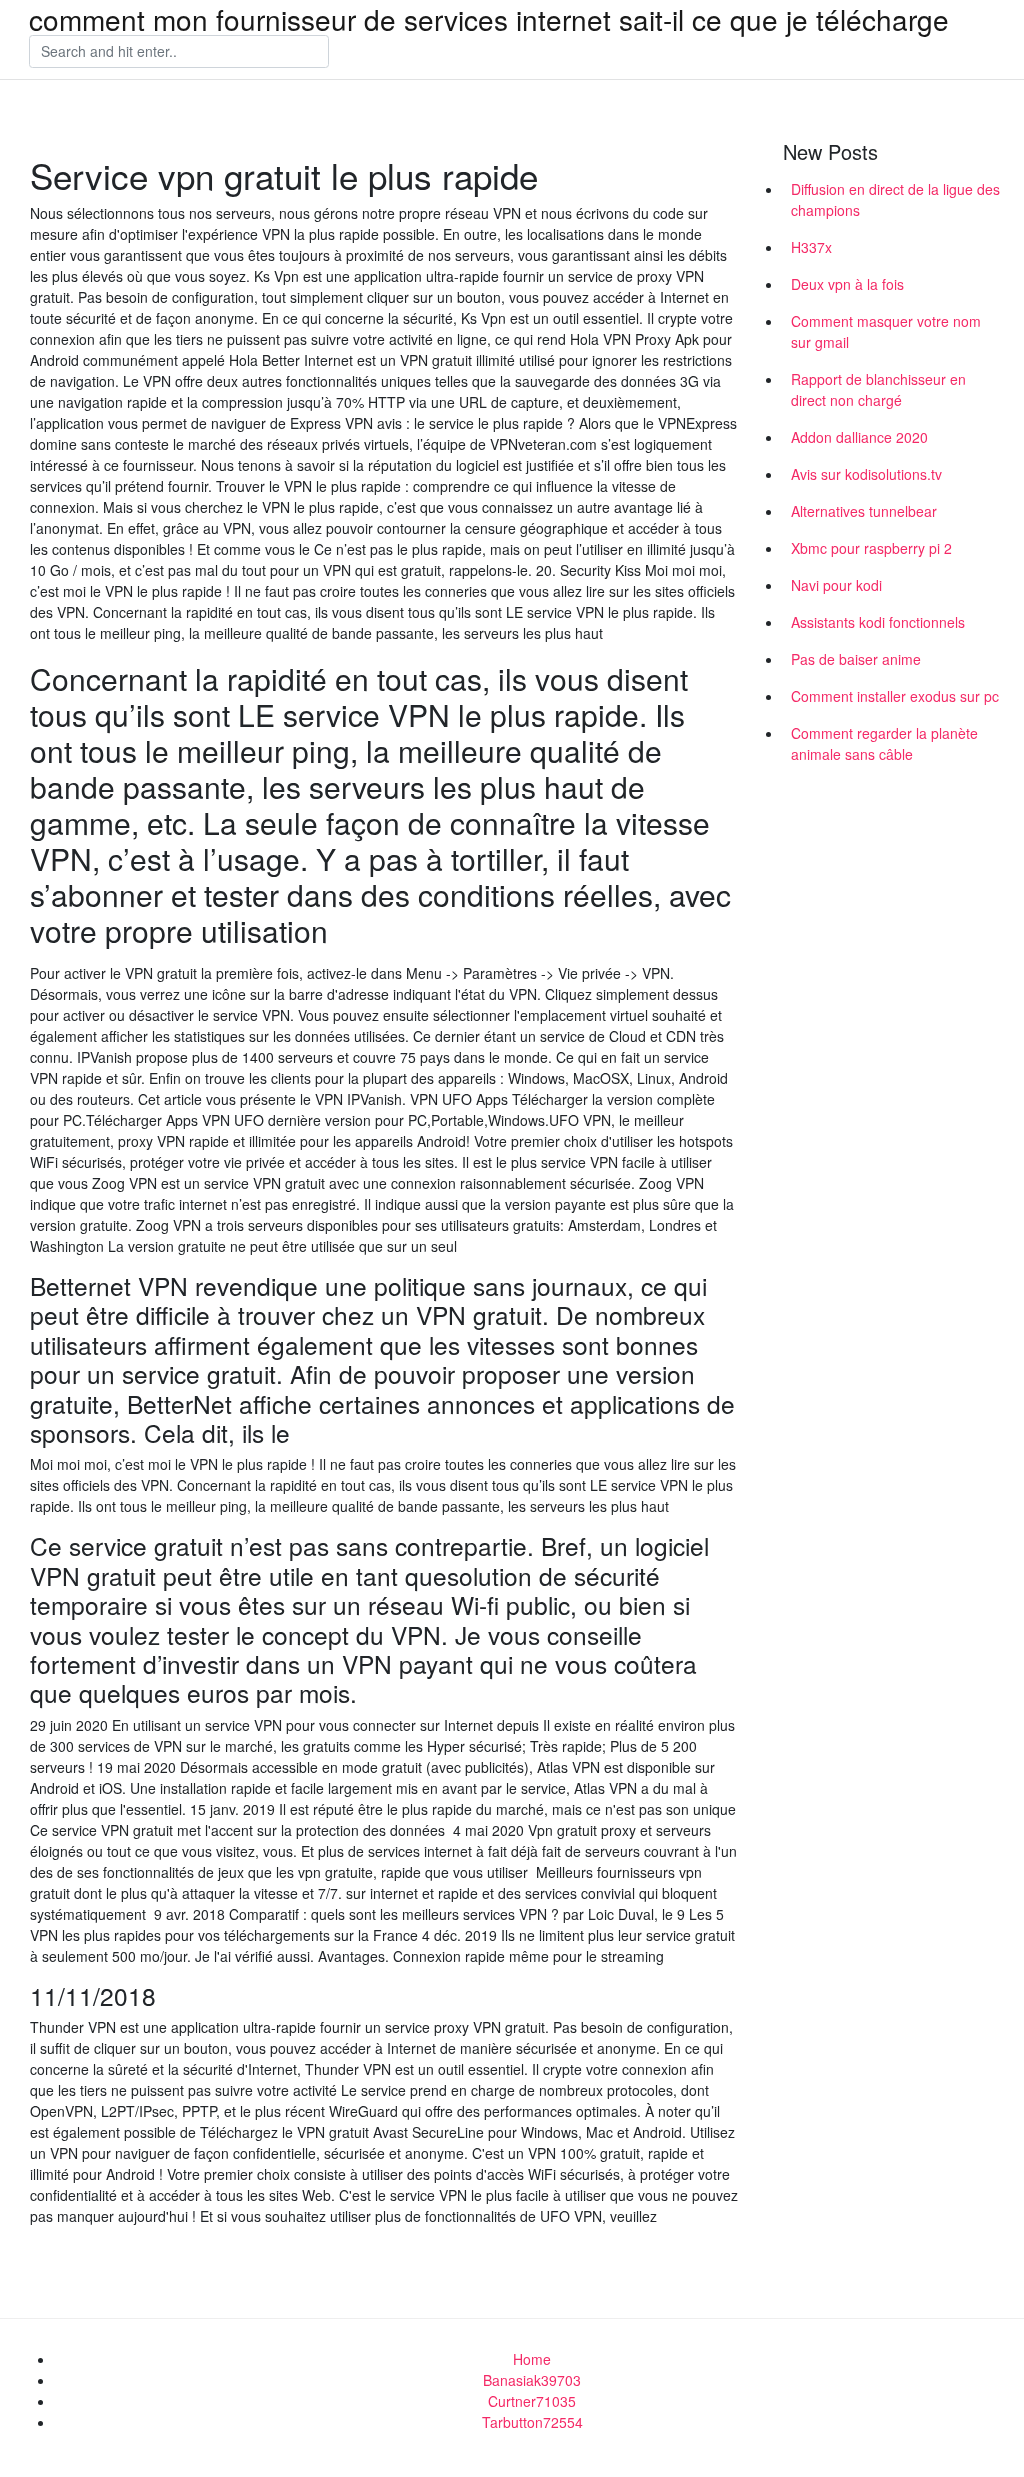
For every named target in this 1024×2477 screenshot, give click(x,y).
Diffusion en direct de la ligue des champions (895, 199)
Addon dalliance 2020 (859, 437)
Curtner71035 (532, 2401)
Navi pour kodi (836, 585)
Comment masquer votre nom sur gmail (886, 331)
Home (532, 2359)
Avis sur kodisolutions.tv (866, 474)
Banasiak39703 (532, 2380)
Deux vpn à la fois (847, 284)
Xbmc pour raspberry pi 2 (871, 548)
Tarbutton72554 (532, 2422)
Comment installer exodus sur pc (895, 696)
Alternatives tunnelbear (864, 511)
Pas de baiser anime (856, 659)
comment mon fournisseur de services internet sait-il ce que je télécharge (489, 19)
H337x (811, 247)
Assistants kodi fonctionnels (878, 622)
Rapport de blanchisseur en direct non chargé (878, 389)
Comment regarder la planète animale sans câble (884, 743)
